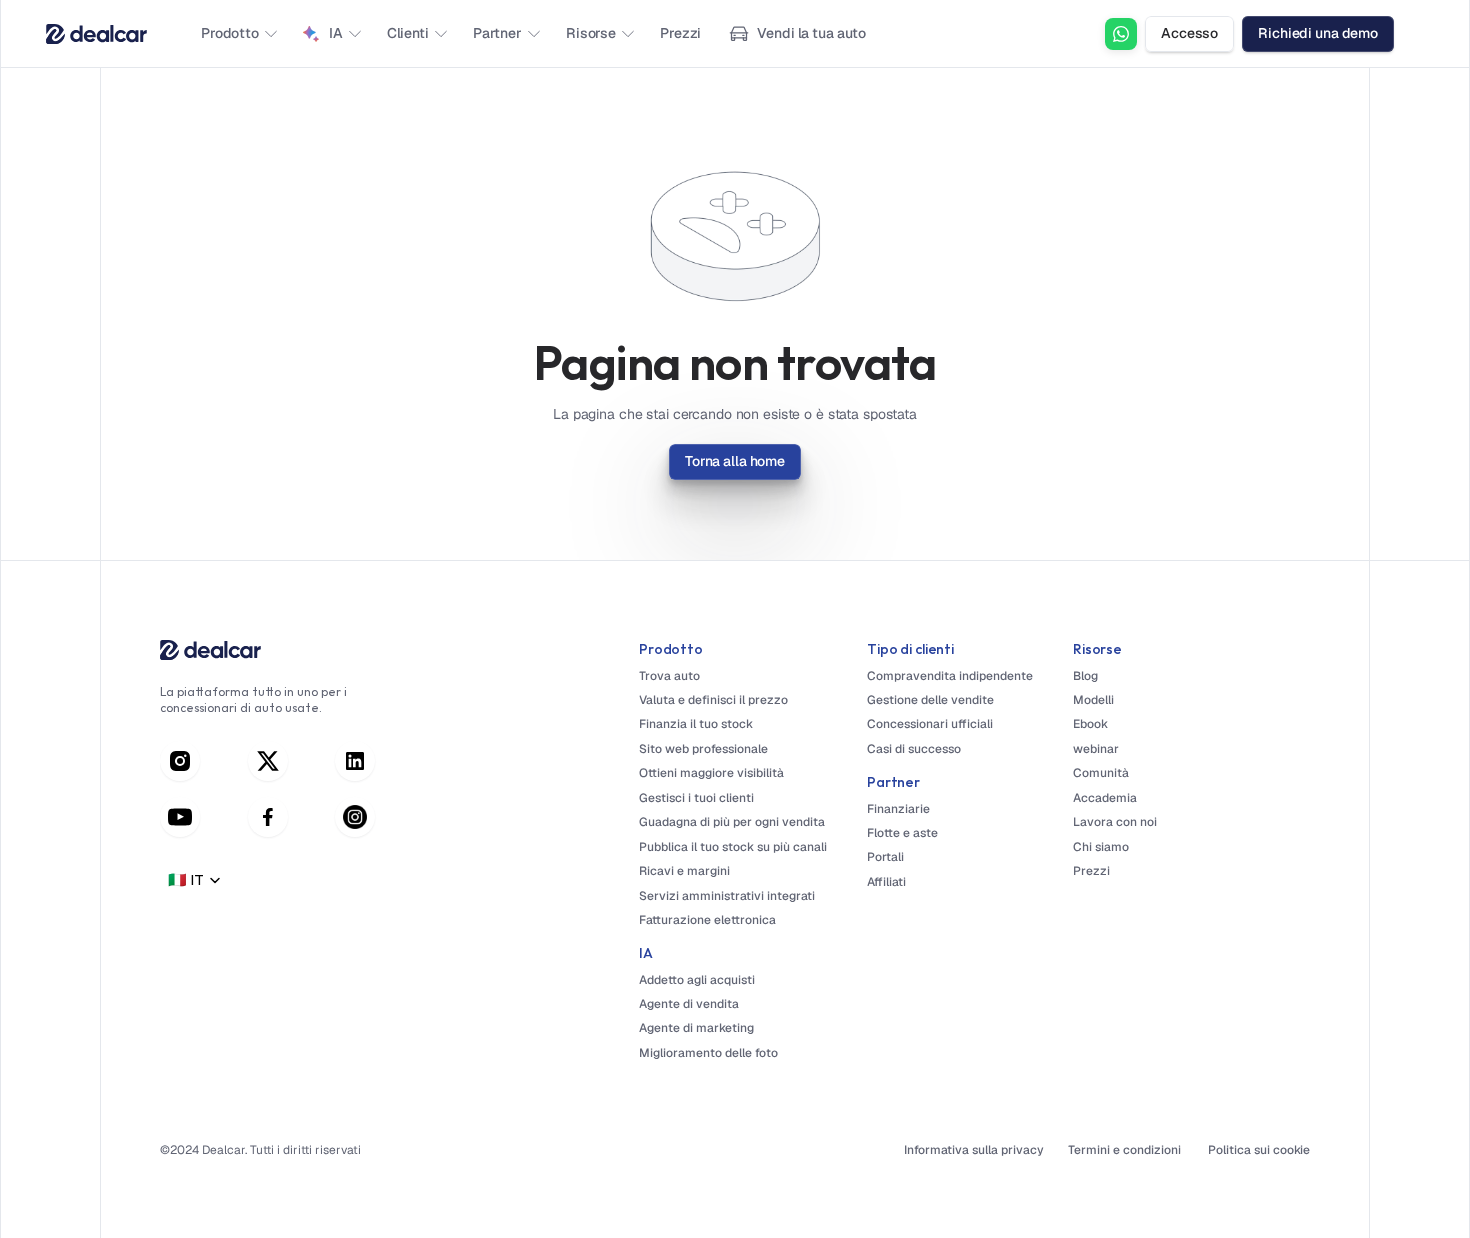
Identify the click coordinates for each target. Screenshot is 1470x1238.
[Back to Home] (96, 34)
